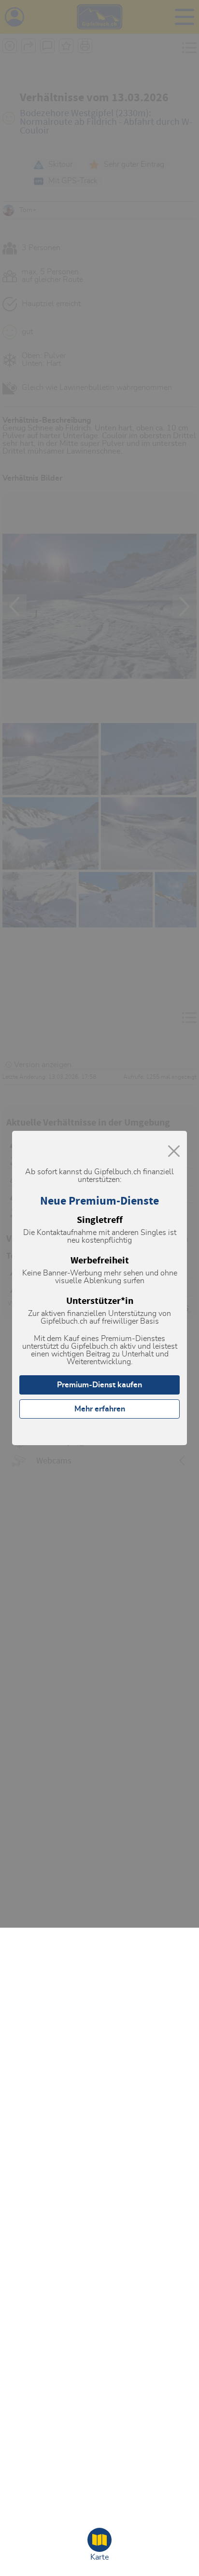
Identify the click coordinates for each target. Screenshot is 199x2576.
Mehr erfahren (100, 1409)
